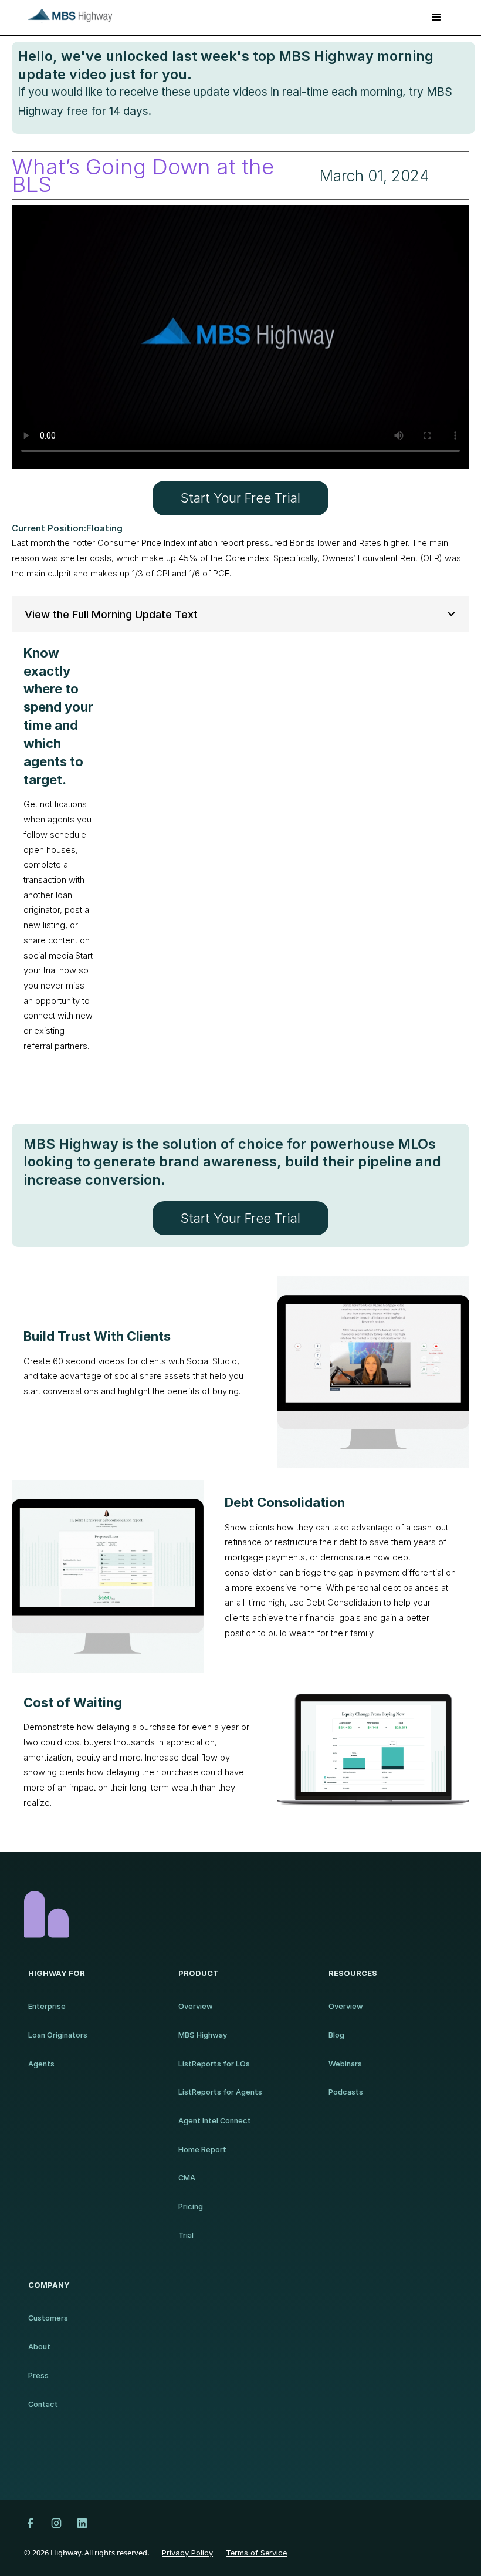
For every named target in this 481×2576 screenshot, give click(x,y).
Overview (196, 2006)
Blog (336, 2035)
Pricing (191, 2206)
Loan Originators (58, 2035)
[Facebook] (31, 2523)
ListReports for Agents (220, 2092)
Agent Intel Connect (215, 2121)
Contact (43, 2404)
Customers (48, 2318)
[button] (436, 18)
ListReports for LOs (214, 2064)
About (39, 2347)
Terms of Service (256, 2553)
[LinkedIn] (82, 2523)
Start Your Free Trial (240, 498)
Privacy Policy (187, 2553)
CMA (187, 2178)
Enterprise (47, 2006)
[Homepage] (240, 1914)
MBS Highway (203, 2035)
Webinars (345, 2064)
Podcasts (346, 2092)
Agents (41, 2064)
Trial (186, 2235)
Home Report (202, 2150)
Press (38, 2376)
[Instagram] (56, 2523)
